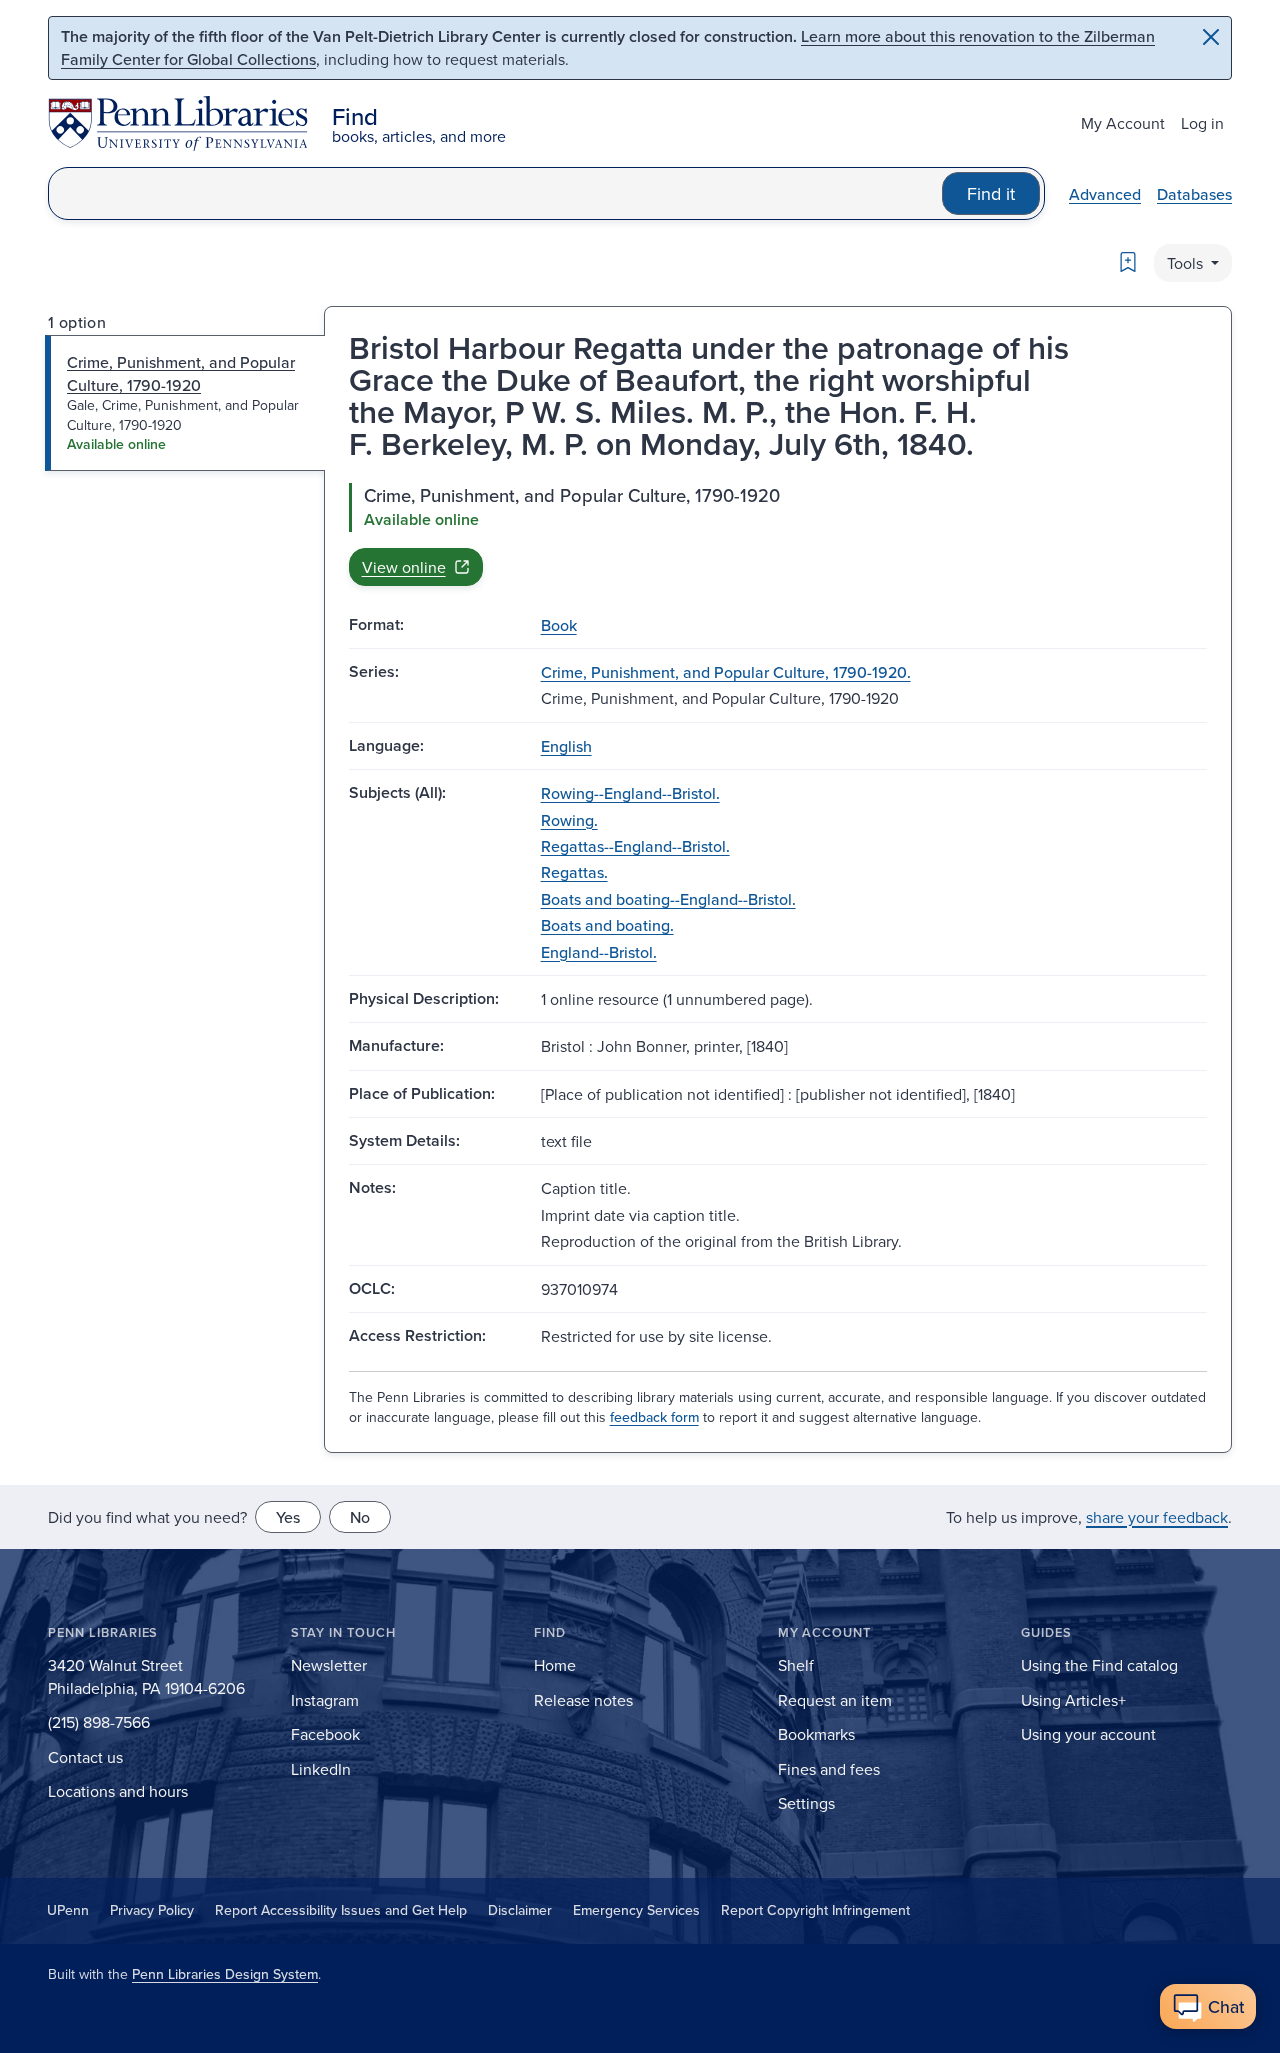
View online (404, 567)
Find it (991, 193)
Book (559, 625)
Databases (1194, 194)
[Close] (1211, 37)
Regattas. (574, 872)
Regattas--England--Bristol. (635, 846)
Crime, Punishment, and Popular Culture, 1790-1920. (726, 672)
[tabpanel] (778, 534)
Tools (1187, 263)
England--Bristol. (599, 952)
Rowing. (569, 820)
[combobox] (495, 193)
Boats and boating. (607, 925)
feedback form (654, 1417)
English (566, 746)
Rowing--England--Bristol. (630, 793)
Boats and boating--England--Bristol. (668, 899)
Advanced (1105, 194)
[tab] (185, 403)
